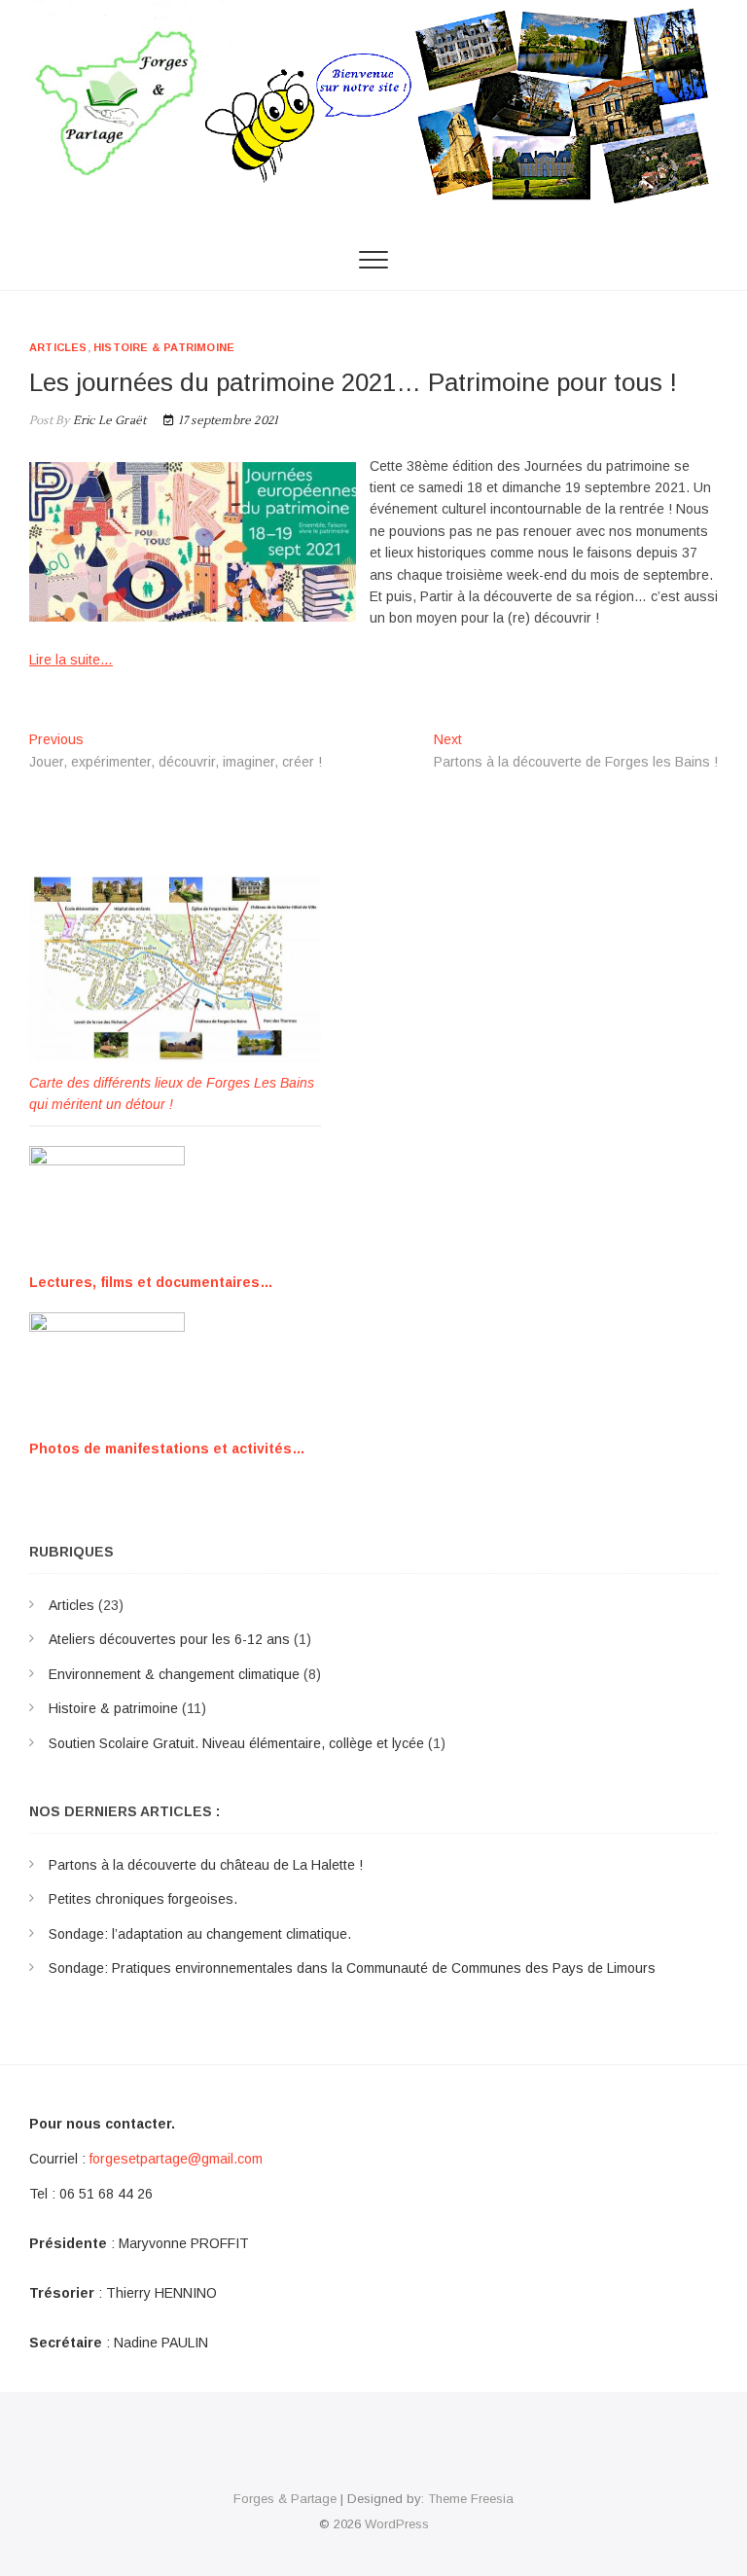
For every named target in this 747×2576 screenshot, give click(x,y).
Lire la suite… (71, 660)
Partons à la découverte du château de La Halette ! (206, 1865)
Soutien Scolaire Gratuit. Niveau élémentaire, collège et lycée (236, 1743)
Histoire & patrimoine (164, 347)
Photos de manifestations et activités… (167, 1449)
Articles (58, 347)
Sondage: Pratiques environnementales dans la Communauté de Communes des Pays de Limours (352, 1968)
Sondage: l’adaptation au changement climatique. (200, 1934)
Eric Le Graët (107, 421)
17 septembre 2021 (227, 421)
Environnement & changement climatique (174, 1674)
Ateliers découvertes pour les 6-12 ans (169, 1639)
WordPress (397, 2524)
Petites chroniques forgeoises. (143, 1899)
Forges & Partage (285, 2499)
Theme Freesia (471, 2499)
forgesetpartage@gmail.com (176, 2159)
